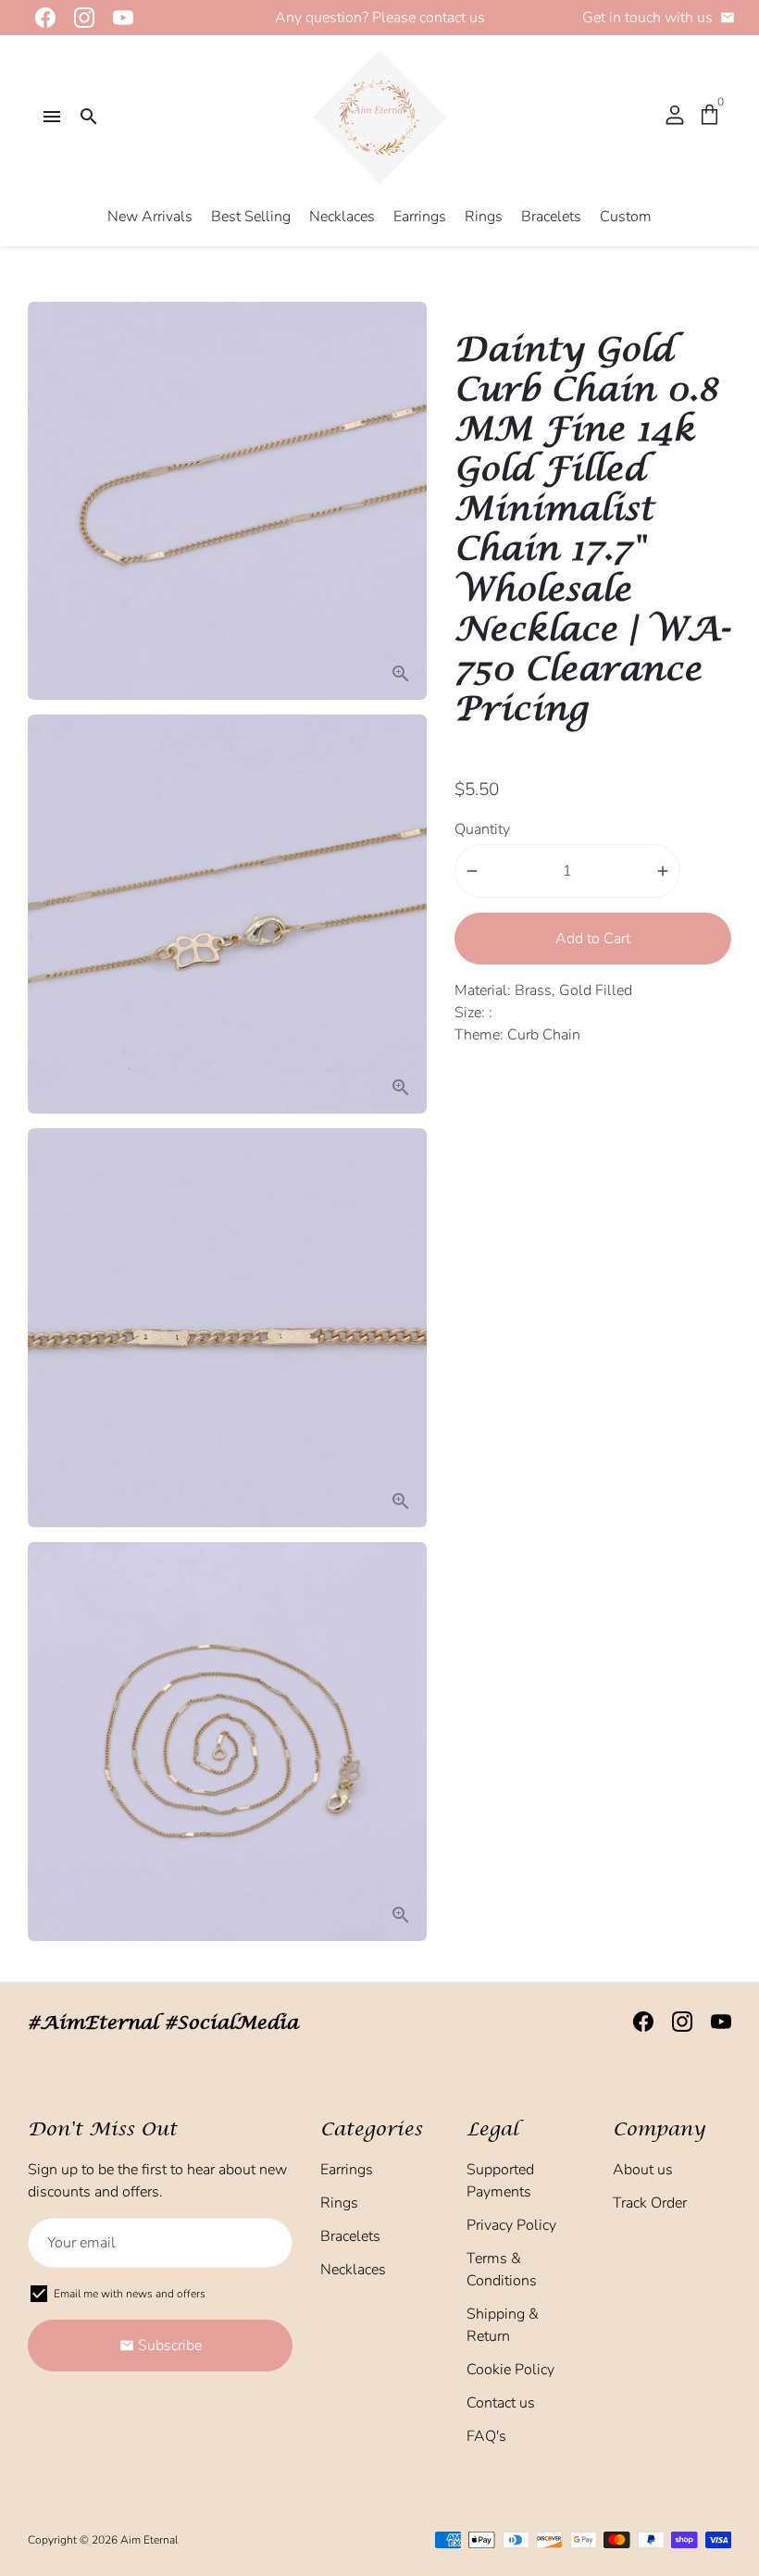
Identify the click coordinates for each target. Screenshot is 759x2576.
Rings (484, 217)
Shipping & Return (503, 2325)
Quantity (482, 829)
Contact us (501, 2403)
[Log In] (675, 117)
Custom (626, 217)
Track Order (650, 2203)
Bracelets (551, 217)
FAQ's (486, 2436)
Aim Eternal (149, 2540)
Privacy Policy (511, 2225)
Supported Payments (500, 2181)
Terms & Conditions (502, 2270)
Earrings (420, 217)
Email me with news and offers (130, 2294)
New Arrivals (150, 217)
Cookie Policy (510, 2370)
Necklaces (342, 217)
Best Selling (251, 217)
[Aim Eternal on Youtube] (118, 18)
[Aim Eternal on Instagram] (79, 18)
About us (643, 2170)
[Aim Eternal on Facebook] (40, 18)
